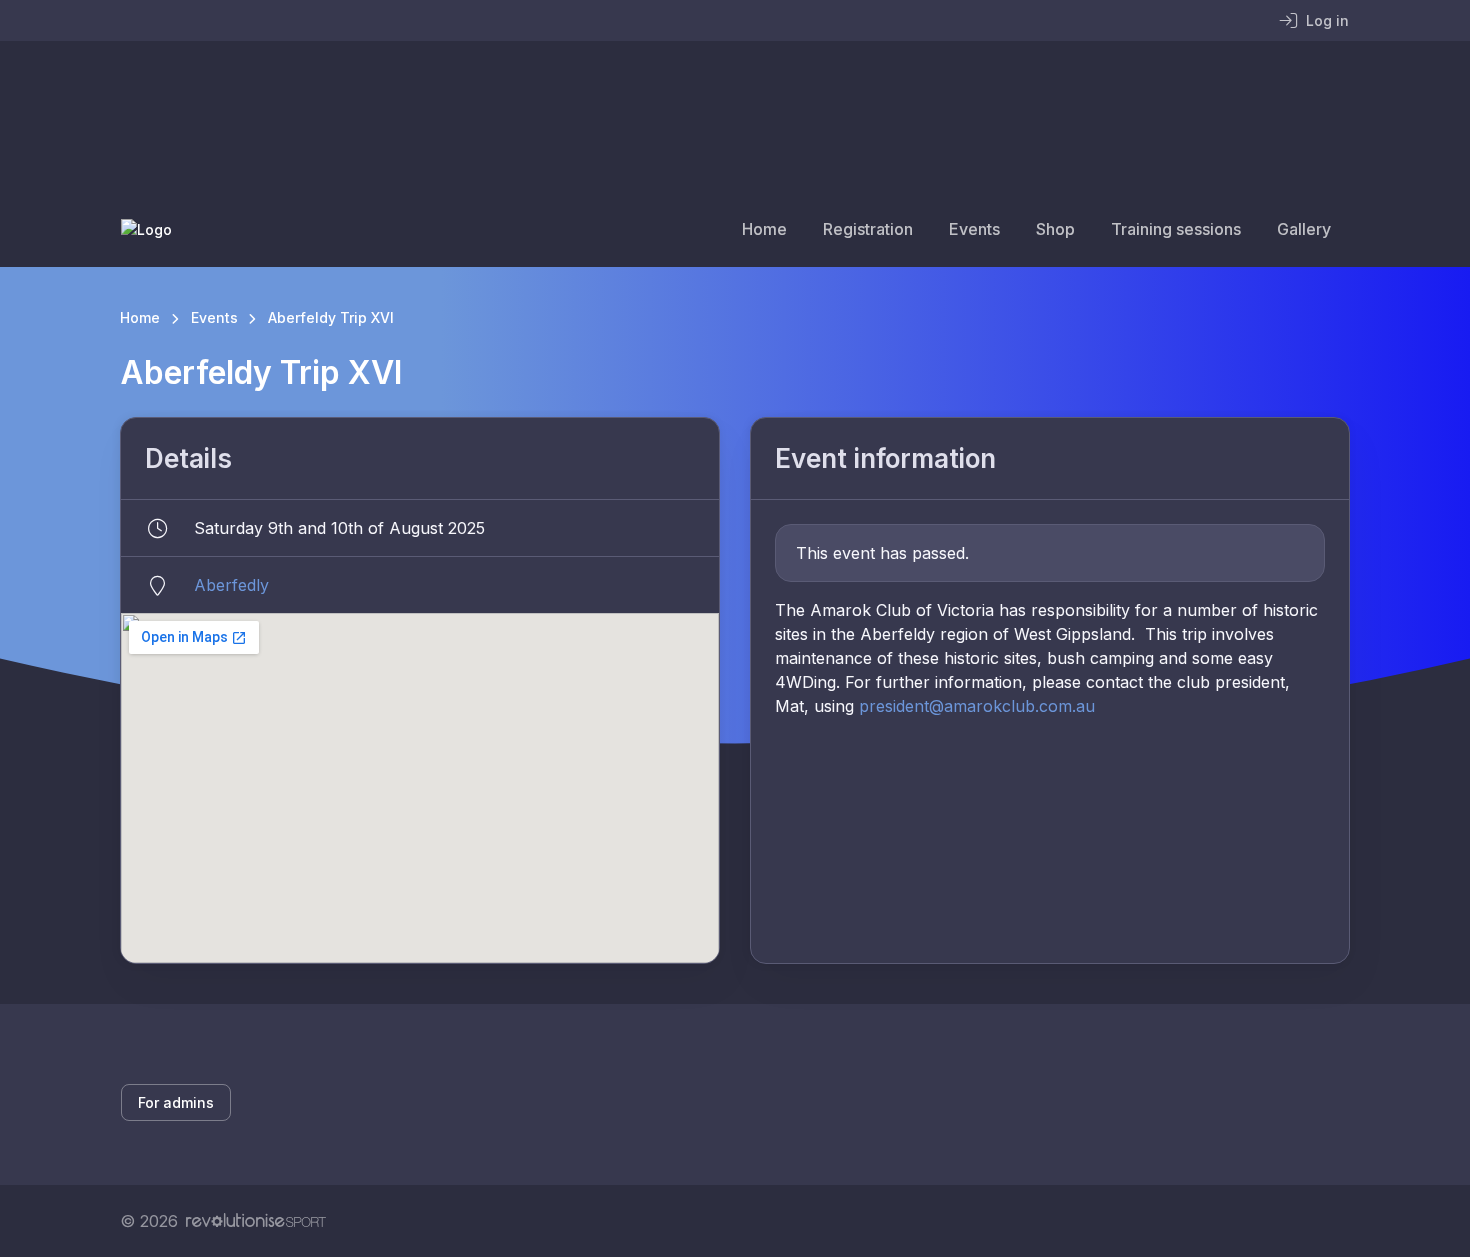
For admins (176, 1102)
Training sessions (1176, 229)
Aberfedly (231, 585)
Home (764, 229)
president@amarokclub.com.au (977, 706)
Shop (1055, 229)
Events (974, 229)
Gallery (1304, 229)
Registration (868, 229)
